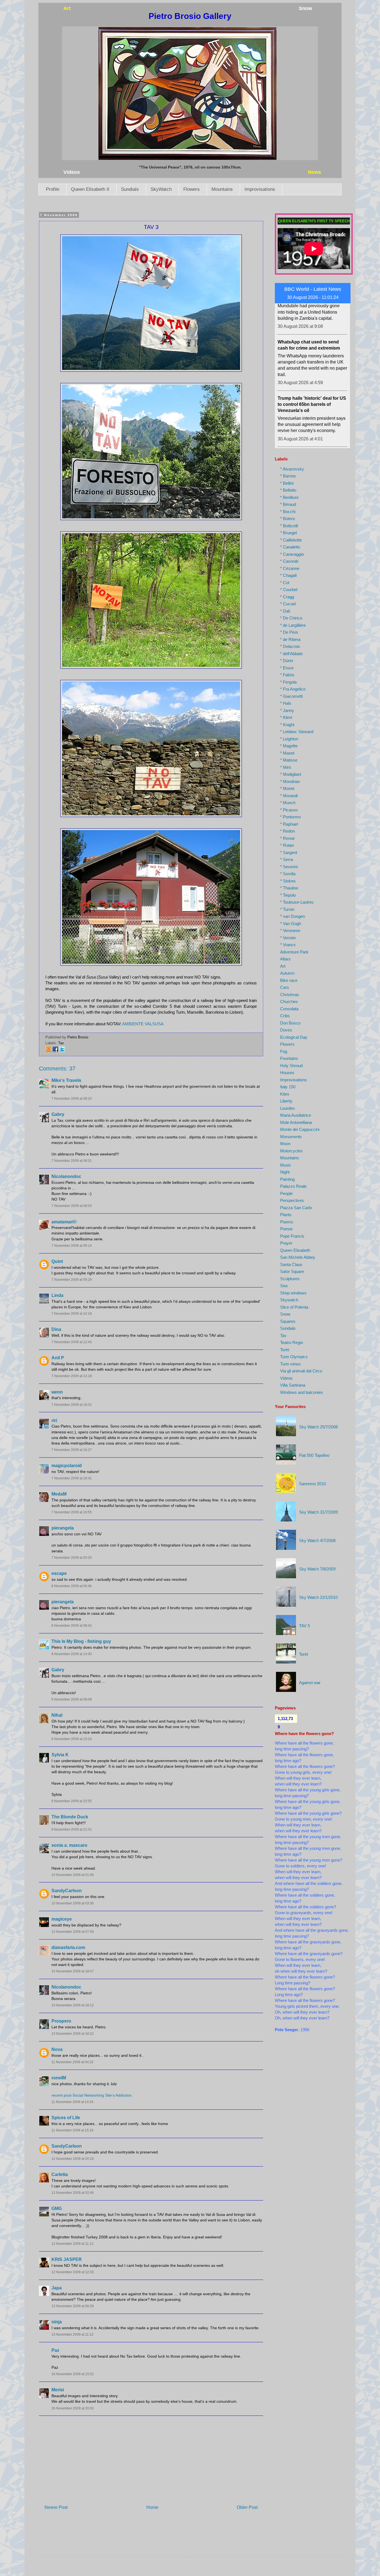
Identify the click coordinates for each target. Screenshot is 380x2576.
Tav (61, 1043)
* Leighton (289, 739)
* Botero (288, 519)
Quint (57, 1261)
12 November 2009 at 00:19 (73, 2159)
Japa (57, 2288)
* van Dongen (293, 916)
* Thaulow (289, 888)
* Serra (287, 859)
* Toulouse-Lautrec (297, 902)
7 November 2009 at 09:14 (72, 1246)
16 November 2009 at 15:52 (73, 2374)
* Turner (287, 909)
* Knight (287, 725)
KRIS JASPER (67, 2259)
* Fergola (288, 682)
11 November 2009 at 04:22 (72, 2062)
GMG (57, 2208)
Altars (285, 959)
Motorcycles (291, 1151)
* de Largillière (293, 625)
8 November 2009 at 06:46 (72, 1586)
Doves (286, 1030)
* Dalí (285, 611)
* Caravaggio (292, 554)
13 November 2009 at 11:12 (72, 2334)
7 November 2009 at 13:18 (72, 1376)
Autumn (287, 973)
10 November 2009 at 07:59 (73, 1932)
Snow (285, 1314)
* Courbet (289, 590)
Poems (287, 1222)
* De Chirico (291, 618)
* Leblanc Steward (297, 732)
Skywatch (289, 1300)
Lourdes (288, 1108)
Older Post (247, 2507)
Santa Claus (291, 1264)
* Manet (287, 753)
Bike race (289, 980)
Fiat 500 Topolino (314, 1455)
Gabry (58, 1114)
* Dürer (287, 661)
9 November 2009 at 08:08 (72, 1699)
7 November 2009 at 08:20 (72, 1099)
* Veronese (290, 930)
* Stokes (288, 881)
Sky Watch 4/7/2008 (317, 1541)
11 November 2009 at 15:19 (72, 2130)
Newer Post (56, 2507)
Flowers (192, 189)
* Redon (288, 831)
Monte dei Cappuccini (300, 1129)
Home (152, 2507)
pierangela (63, 1528)
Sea (284, 1286)
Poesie (286, 1229)
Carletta (60, 2174)
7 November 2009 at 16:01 (72, 1405)
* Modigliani (291, 774)
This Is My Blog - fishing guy (81, 1641)
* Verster (288, 938)
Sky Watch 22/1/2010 (318, 1597)
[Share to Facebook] (55, 1051)
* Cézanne (290, 568)
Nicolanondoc (66, 1176)
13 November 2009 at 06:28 (73, 2306)
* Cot (285, 583)
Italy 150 (288, 1087)
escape (59, 1573)
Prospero (61, 2021)
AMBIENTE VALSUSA (143, 1024)
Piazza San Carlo (296, 1208)
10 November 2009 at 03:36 (73, 1903)
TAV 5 (304, 1626)
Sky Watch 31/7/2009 (318, 1512)
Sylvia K (60, 1755)
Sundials (130, 189)
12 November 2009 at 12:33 (73, 2272)
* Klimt (286, 717)
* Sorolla (288, 874)
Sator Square (292, 1271)
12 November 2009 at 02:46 (73, 2193)
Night (285, 1172)
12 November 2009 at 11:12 (72, 2244)
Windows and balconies (302, 1392)
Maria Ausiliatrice (296, 1115)
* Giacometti (291, 696)
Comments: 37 (57, 1069)
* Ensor (287, 668)
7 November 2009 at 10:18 (72, 1314)
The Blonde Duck (70, 1817)
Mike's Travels (66, 1080)
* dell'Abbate (291, 654)
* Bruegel (288, 533)
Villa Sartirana (293, 1385)
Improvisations (260, 189)
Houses (287, 1073)
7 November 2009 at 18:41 (72, 1478)
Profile (53, 189)
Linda (57, 1295)
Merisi (58, 2390)
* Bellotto (288, 490)
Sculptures (290, 1279)
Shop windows (293, 1293)
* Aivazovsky (292, 469)
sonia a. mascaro (69, 1845)
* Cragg (287, 597)
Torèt (285, 1350)
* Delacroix (290, 646)
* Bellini (287, 483)
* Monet (287, 788)
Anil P (58, 1358)
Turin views (290, 1364)
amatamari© (64, 1222)
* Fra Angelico (293, 689)
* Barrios (288, 476)
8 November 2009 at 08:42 (72, 1626)
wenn (57, 1392)
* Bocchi (288, 512)
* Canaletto (290, 547)
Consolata (289, 1009)
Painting (287, 1179)
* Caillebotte (291, 540)
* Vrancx (288, 945)
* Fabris (287, 675)
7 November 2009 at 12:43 (72, 1342)
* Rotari (287, 845)
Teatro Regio (292, 1342)
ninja (57, 2322)
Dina (56, 1329)
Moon (285, 1144)
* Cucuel (288, 604)
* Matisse (289, 760)
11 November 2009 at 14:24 (72, 2102)
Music (286, 1165)
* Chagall (288, 575)
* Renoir (288, 838)
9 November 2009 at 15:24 (72, 1739)
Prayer (286, 1243)
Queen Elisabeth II (90, 189)
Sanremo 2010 (312, 1484)
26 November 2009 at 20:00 (73, 2408)
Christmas (290, 995)
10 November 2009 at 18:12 (73, 2005)
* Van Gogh (291, 924)
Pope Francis (292, 1236)
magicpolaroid (67, 1466)
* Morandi (289, 796)
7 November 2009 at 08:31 (72, 1161)
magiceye (62, 1919)
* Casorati (289, 561)
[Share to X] (62, 1051)
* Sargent (289, 852)
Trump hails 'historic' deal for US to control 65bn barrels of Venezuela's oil (312, 344)
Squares (288, 1321)
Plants (286, 1215)
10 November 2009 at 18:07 (73, 1971)
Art (283, 966)
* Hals (286, 703)
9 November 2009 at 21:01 (72, 1829)
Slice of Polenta (294, 1307)
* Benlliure (289, 497)
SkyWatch (161, 189)
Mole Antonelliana (296, 1122)
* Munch (288, 803)
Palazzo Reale (293, 1186)
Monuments (291, 1137)
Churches (289, 1002)
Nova (57, 2049)
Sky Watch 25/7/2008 (318, 1427)
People (286, 1193)
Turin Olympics (294, 1357)
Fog (284, 1051)
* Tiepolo (288, 895)
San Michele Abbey (298, 1257)
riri (54, 1420)
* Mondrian (290, 781)
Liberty (286, 1101)
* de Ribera (290, 639)
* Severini (289, 867)
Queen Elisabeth (295, 1250)
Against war (310, 1683)
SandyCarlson (67, 1891)
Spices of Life (66, 2118)
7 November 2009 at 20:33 (72, 1558)
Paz (55, 2350)
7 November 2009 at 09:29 (72, 1280)
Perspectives (292, 1200)
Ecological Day (294, 1037)
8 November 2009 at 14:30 (72, 1654)
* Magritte (289, 746)
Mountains (222, 189)
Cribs (285, 1016)
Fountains (289, 1058)
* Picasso (289, 810)
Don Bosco (290, 1023)
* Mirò (286, 767)
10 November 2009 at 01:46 (73, 1875)
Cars (285, 987)
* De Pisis (289, 632)
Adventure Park (294, 952)
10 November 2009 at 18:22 (73, 2034)
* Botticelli (289, 526)
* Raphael (289, 824)
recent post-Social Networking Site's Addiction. (92, 2095)
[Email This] (49, 1051)
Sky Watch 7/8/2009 (317, 1569)
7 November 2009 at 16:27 (72, 1450)
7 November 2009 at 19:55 (72, 1512)
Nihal (57, 1715)
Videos (286, 1378)
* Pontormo (290, 817)
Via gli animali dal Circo (301, 1371)
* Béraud (288, 504)
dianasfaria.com (68, 1947)
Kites (285, 1094)
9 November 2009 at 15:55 (72, 1801)
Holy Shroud (291, 1066)
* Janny (287, 710)
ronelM (59, 2078)
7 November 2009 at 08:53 (72, 1206)
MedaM (59, 1494)
